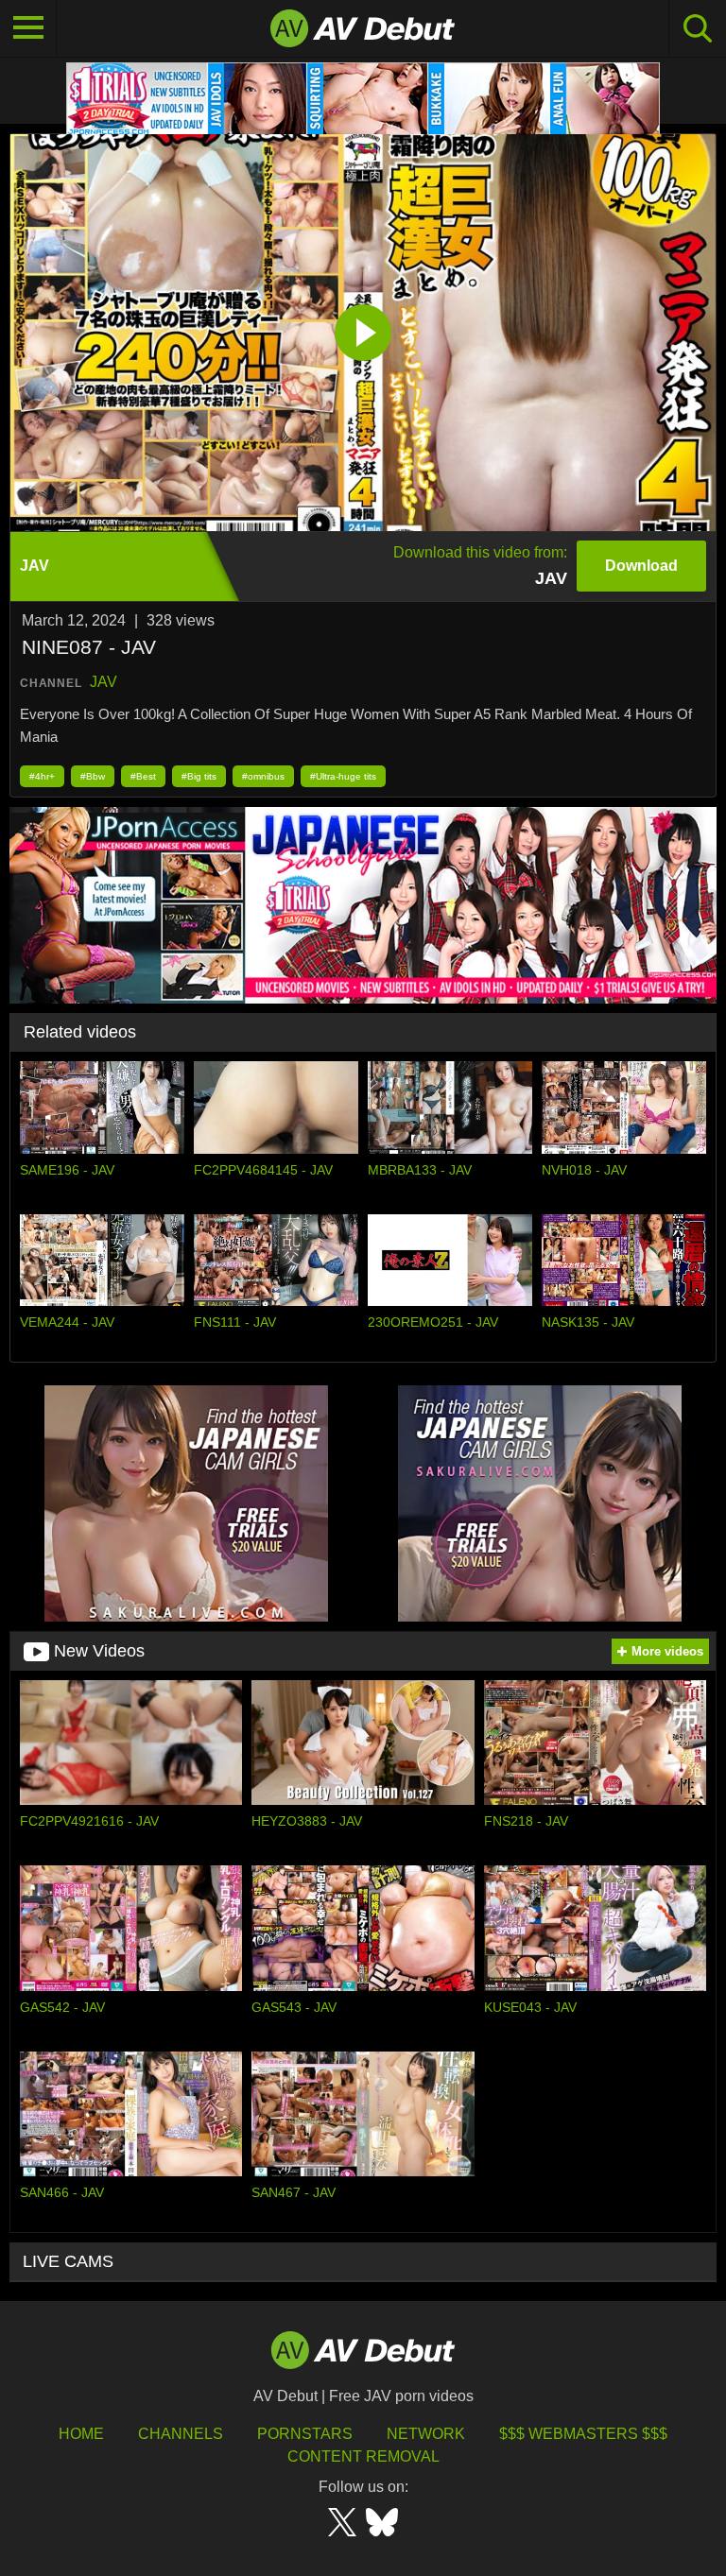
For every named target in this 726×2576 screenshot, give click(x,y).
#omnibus (263, 776)
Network (426, 2434)
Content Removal (363, 2456)
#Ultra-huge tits (343, 776)
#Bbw (93, 776)
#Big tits (199, 776)
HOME (81, 2434)
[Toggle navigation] (28, 28)
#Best (143, 776)
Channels (181, 2434)
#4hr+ (42, 776)
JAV (104, 682)
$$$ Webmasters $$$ (583, 2434)
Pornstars (305, 2434)
